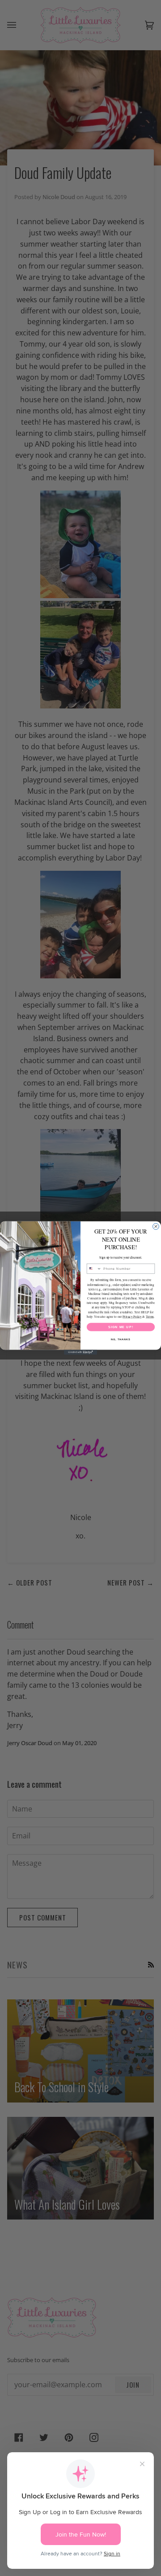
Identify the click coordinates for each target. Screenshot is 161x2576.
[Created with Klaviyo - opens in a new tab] (80, 1352)
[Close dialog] (156, 1226)
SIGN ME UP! (121, 1327)
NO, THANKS (121, 1339)
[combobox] (94, 1269)
